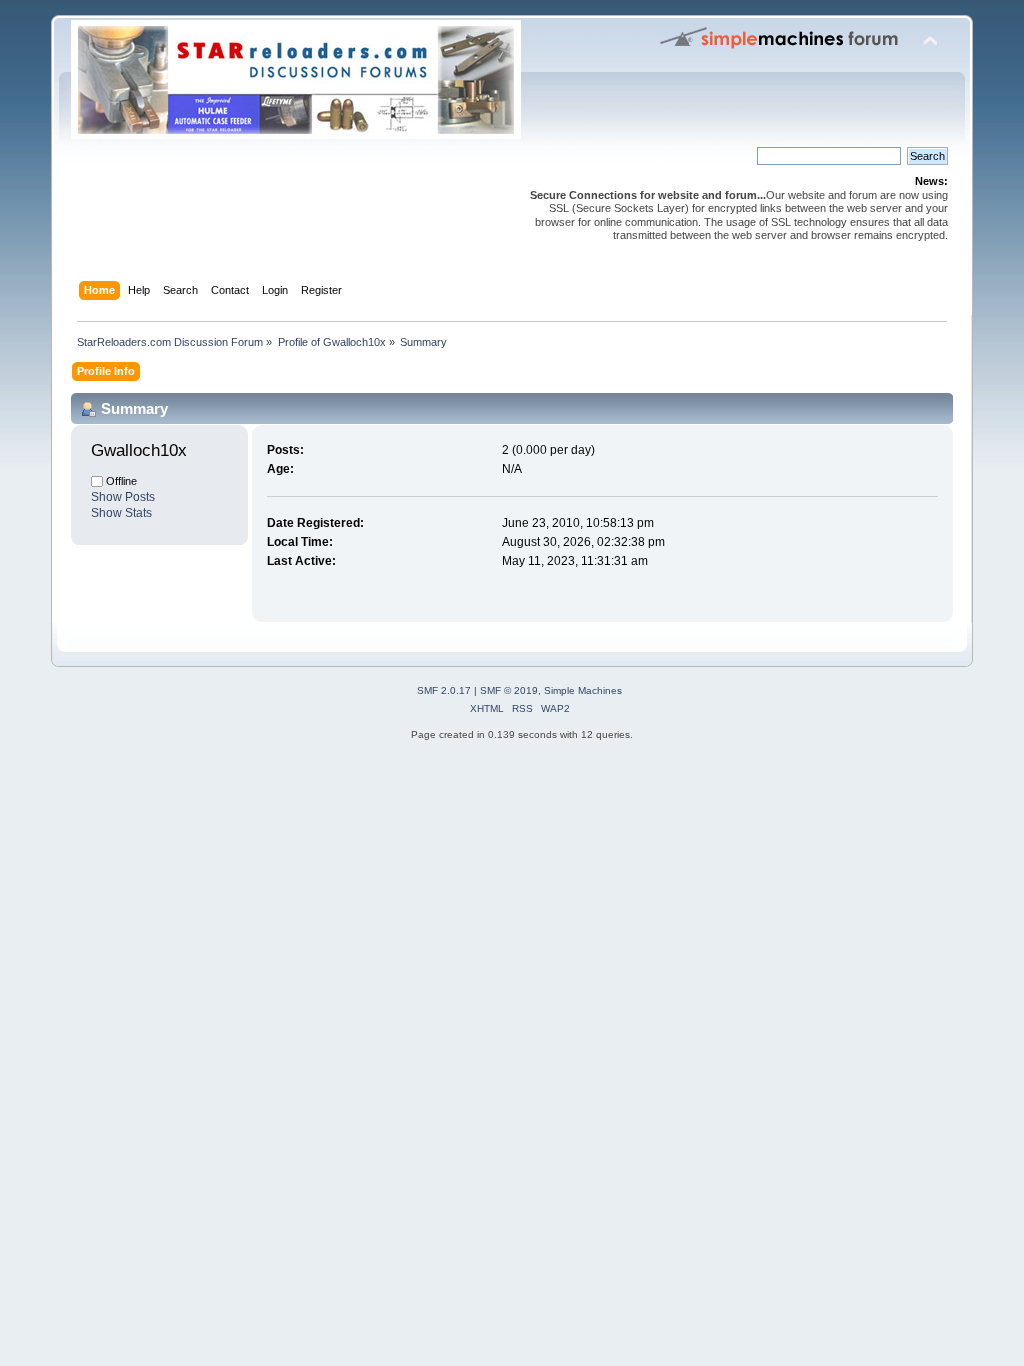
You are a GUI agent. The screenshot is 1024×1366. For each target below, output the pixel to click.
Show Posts (123, 497)
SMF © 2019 (509, 690)
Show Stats (121, 513)
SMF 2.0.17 (444, 690)
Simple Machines (583, 690)
